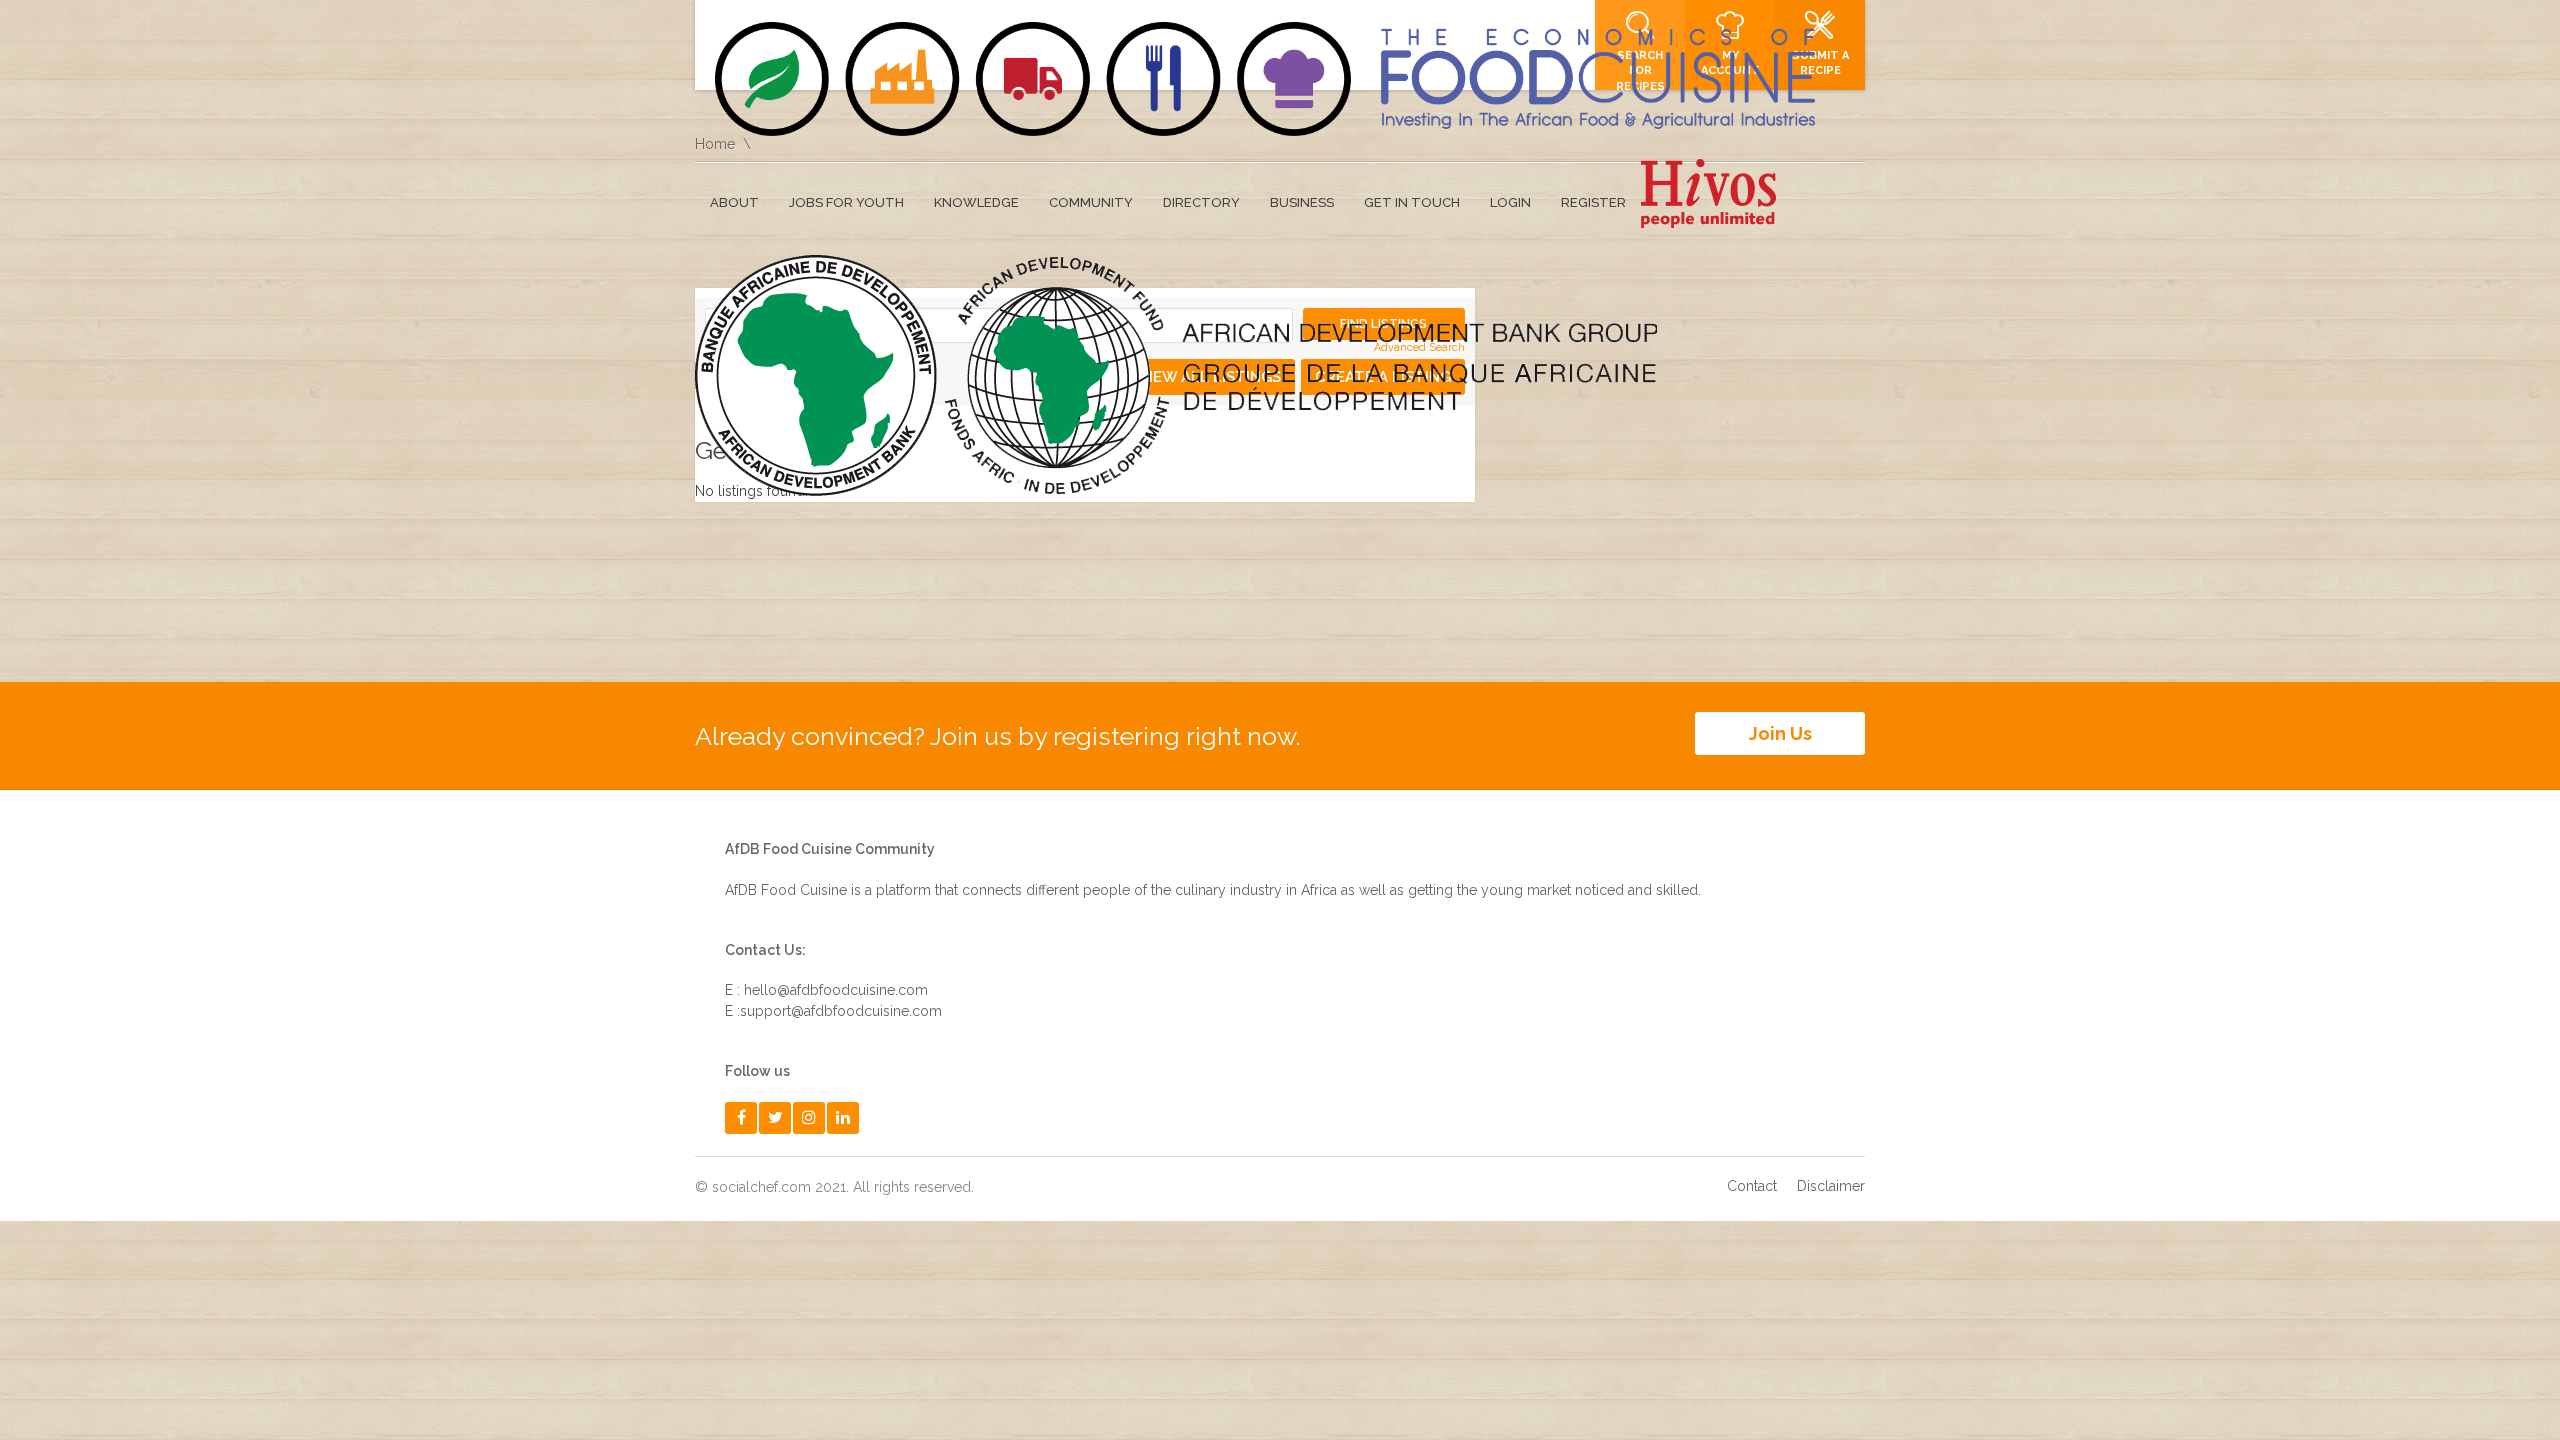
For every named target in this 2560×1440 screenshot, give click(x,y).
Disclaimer (1831, 1186)
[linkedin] (843, 1117)
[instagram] (809, 1117)
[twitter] (775, 1117)
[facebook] (741, 1117)
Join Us (1780, 733)
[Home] (1265, 79)
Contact (1752, 1186)
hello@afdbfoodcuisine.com (836, 990)
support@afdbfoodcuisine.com (841, 1011)
